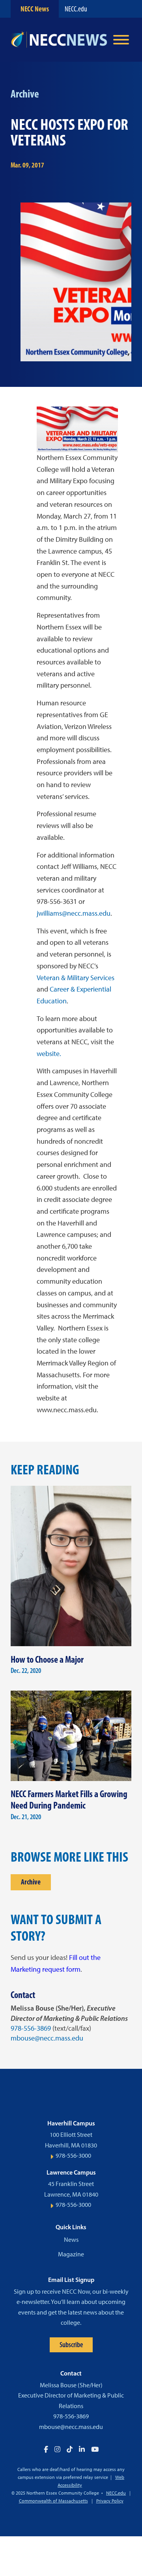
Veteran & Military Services (76, 978)
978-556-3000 (73, 2156)
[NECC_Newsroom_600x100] (59, 40)
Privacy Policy (110, 2501)
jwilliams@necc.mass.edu (74, 913)
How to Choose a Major (47, 1659)
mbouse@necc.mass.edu (47, 2038)
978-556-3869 (31, 2028)
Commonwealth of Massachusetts (53, 2501)
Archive (31, 1882)
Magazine (71, 2254)
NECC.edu (76, 9)
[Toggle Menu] (121, 40)
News (71, 2240)
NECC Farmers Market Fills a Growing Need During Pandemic (69, 1800)
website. (49, 1054)
